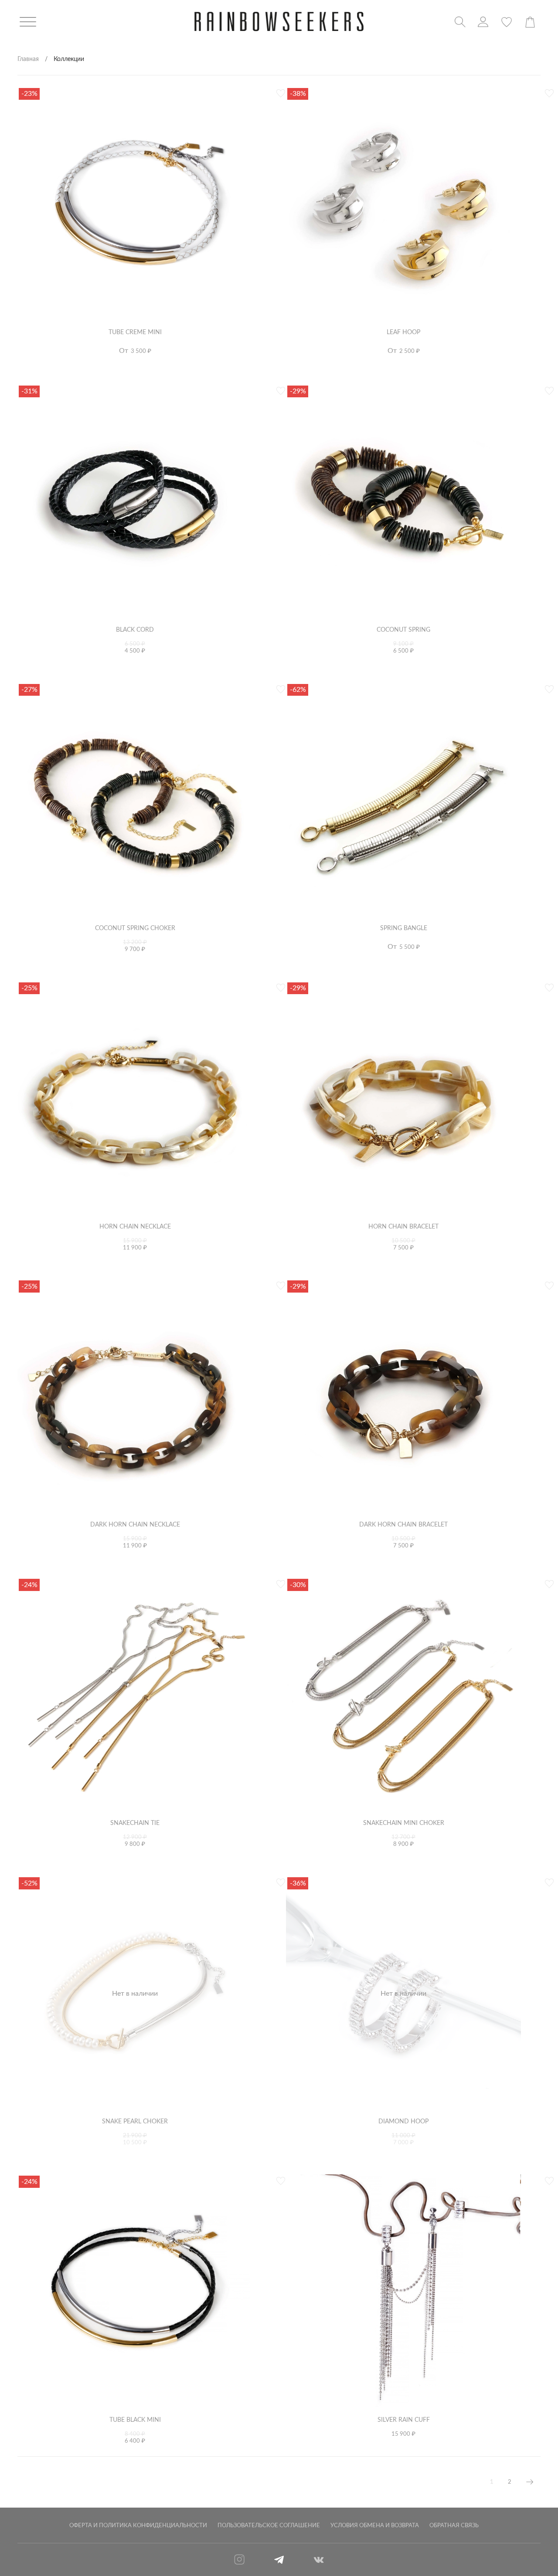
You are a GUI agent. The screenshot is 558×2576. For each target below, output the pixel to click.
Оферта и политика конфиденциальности (138, 2525)
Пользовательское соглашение (269, 2525)
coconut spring (403, 630)
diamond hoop (403, 2121)
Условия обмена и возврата (375, 2525)
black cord (135, 630)
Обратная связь (454, 2525)
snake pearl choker (135, 2121)
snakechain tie (135, 1823)
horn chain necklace (135, 1227)
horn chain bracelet (403, 1227)
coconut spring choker (135, 928)
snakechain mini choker (404, 1823)
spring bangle (404, 928)
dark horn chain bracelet (403, 1525)
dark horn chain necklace (135, 1525)
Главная (28, 59)
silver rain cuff (404, 2420)
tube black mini (135, 2420)
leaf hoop (403, 332)
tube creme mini (135, 332)
